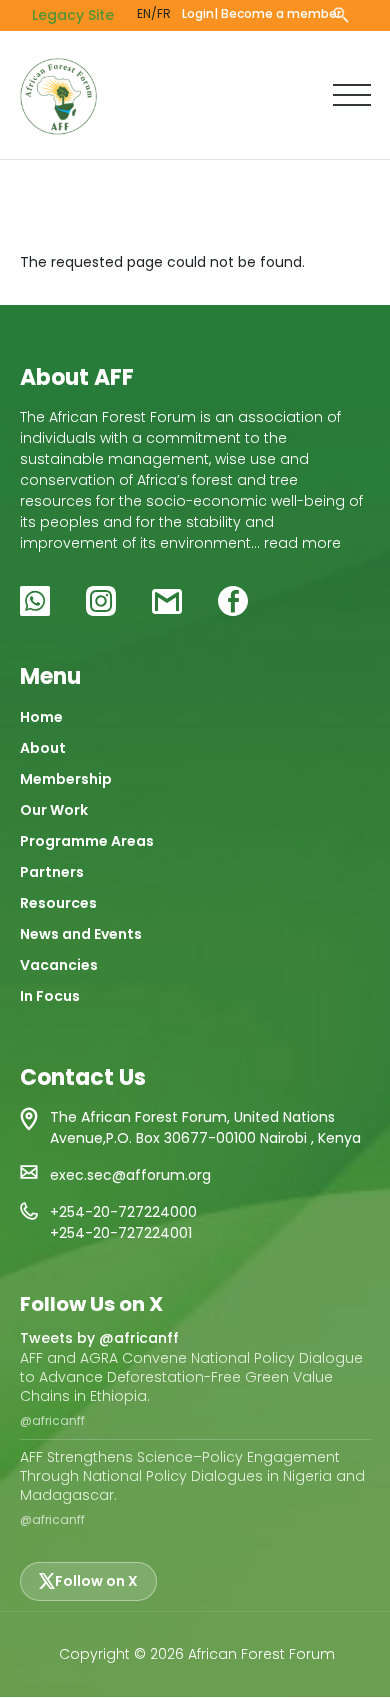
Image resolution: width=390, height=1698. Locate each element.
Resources (58, 903)
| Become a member (277, 13)
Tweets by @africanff (99, 1338)
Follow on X (96, 1581)
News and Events (81, 934)
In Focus (50, 996)
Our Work (54, 810)
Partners (52, 872)
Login (198, 13)
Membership (66, 779)
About (43, 748)
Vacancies (59, 965)
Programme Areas (87, 841)
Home (41, 717)
